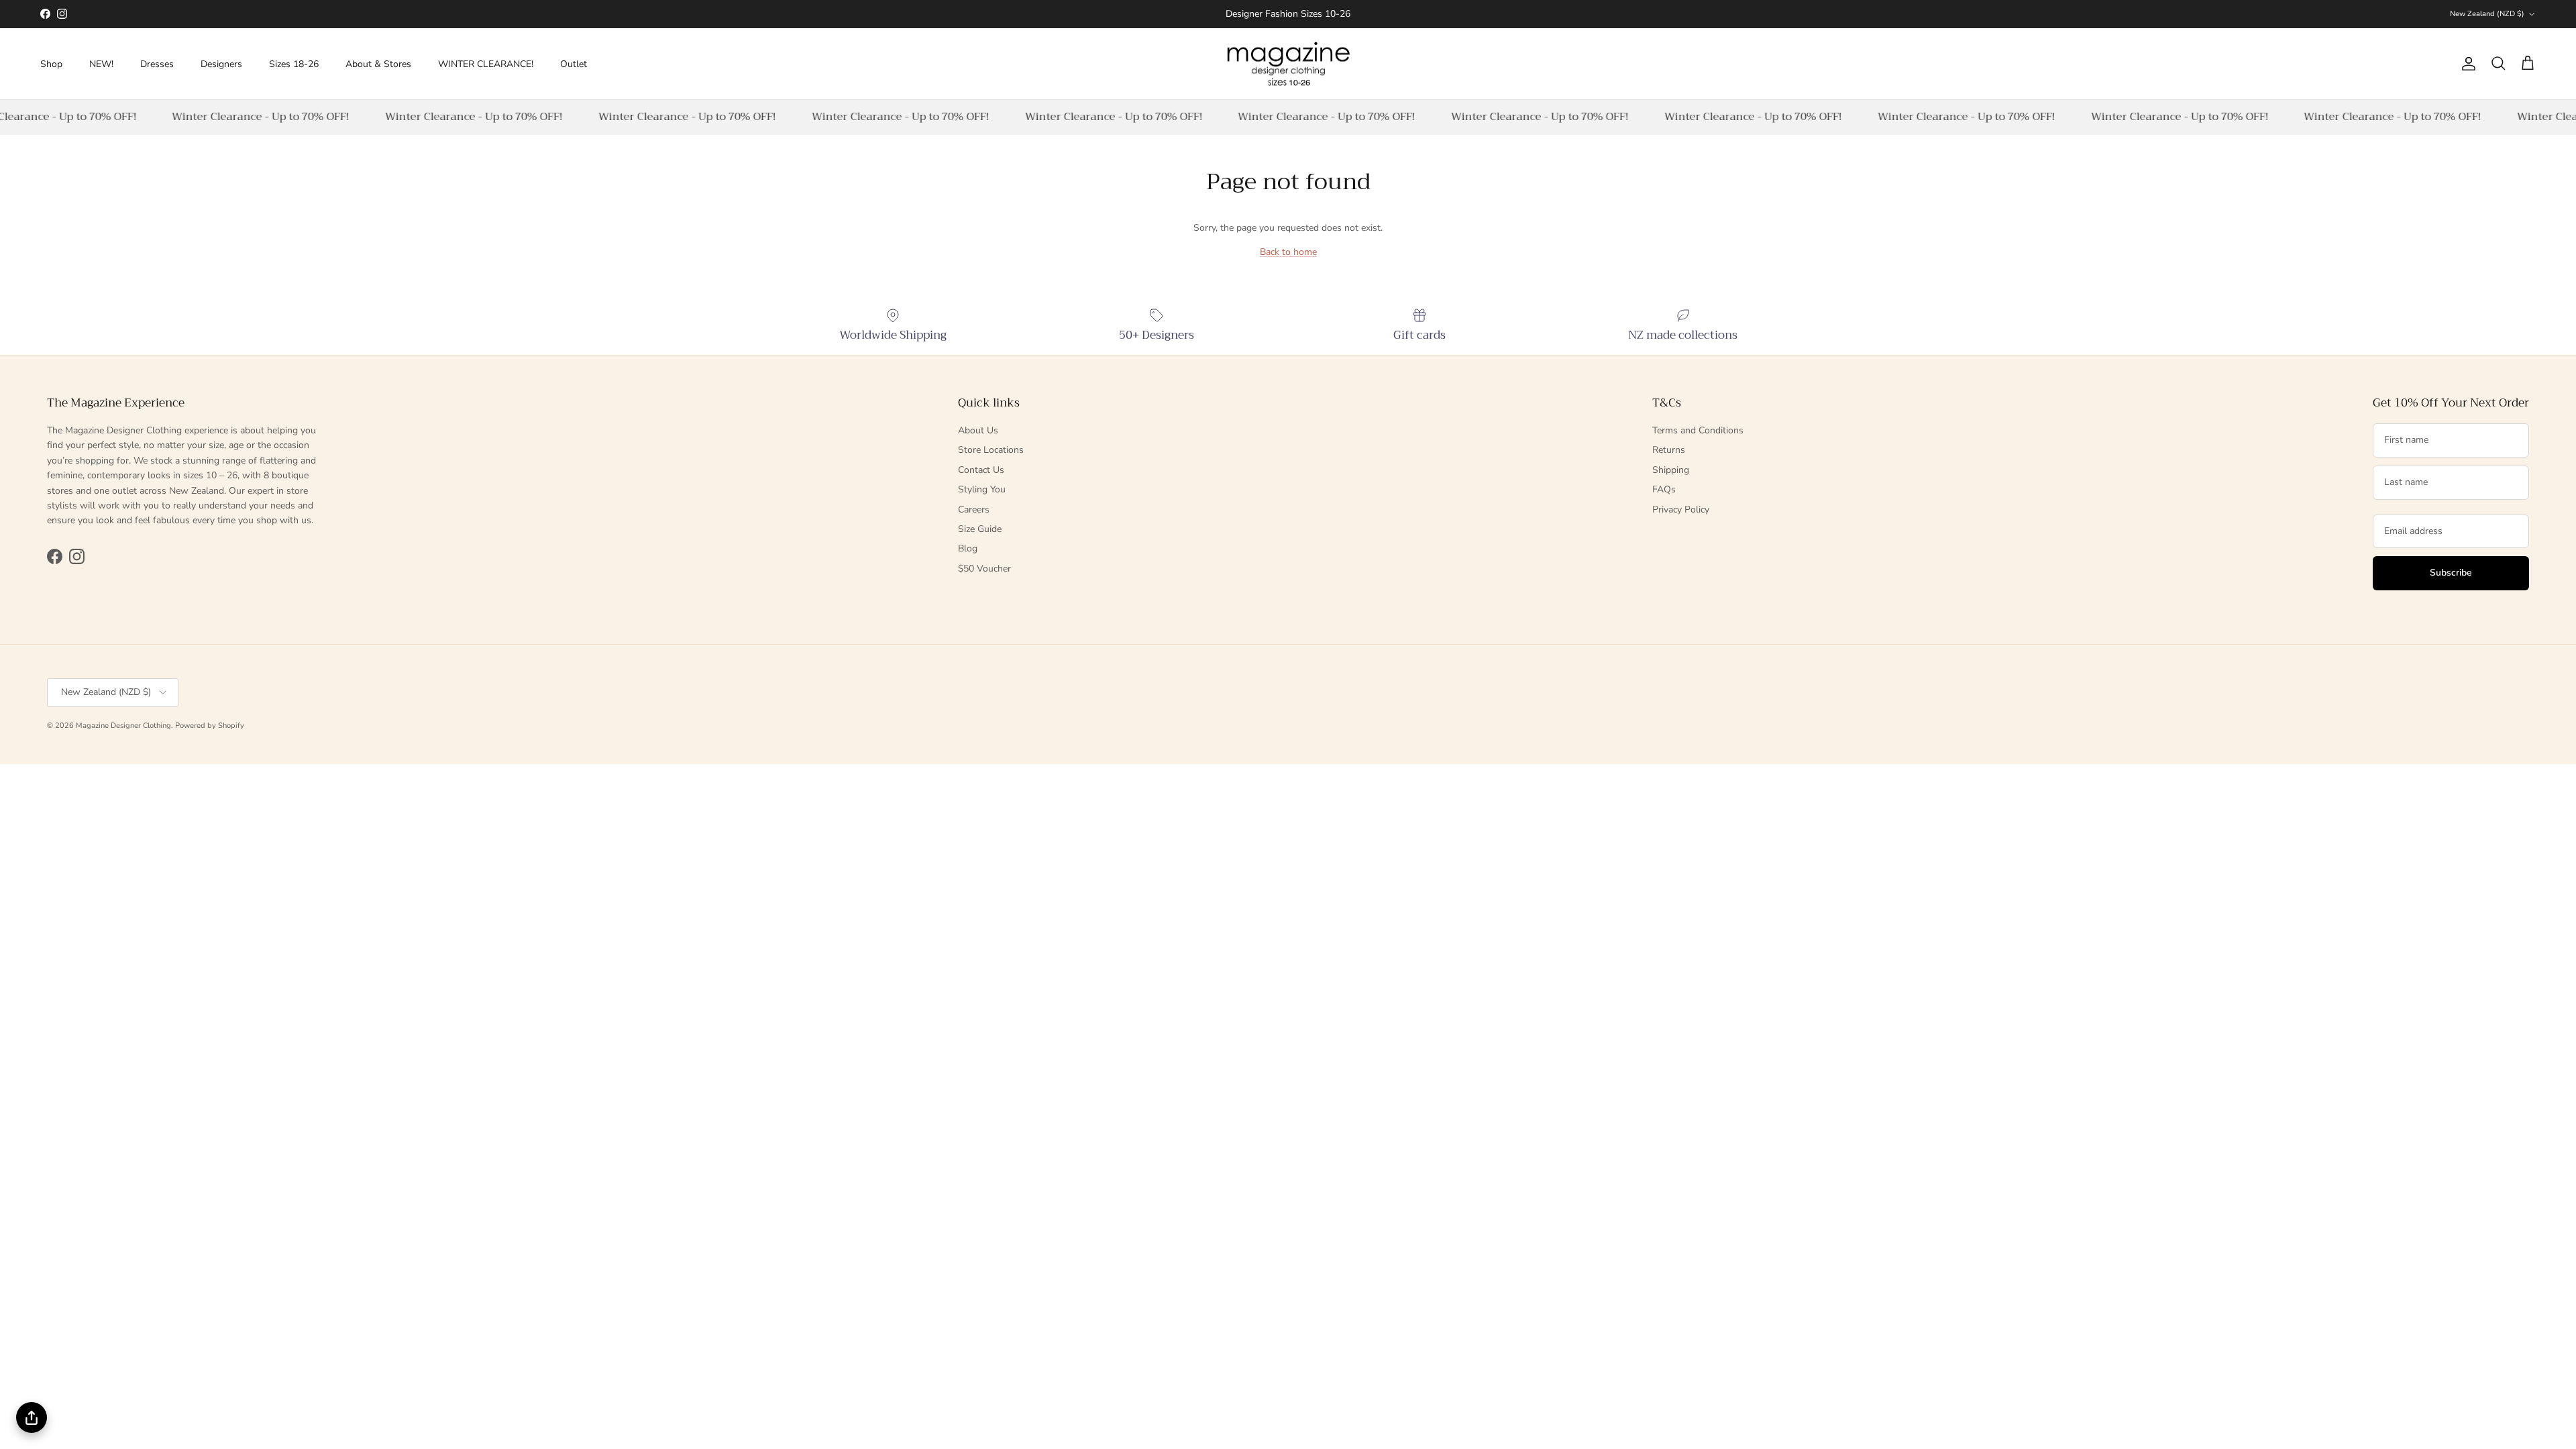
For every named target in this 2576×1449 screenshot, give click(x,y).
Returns (1669, 450)
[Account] (2466, 64)
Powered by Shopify (210, 726)
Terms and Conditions (1698, 430)
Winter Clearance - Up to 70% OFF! (250, 117)
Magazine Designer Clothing (123, 726)
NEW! (101, 64)
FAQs (1664, 489)
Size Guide (980, 529)
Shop (51, 64)
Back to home (1288, 252)
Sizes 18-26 (294, 64)
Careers (974, 509)
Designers (221, 64)
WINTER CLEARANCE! (486, 64)
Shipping (1671, 470)
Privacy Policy (1681, 509)
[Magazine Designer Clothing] (1288, 64)
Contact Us (981, 470)
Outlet (574, 64)
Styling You (982, 489)
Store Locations (991, 450)
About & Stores (378, 64)
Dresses (157, 64)
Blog (968, 548)
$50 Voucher (984, 569)
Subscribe (2451, 573)
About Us (978, 430)
